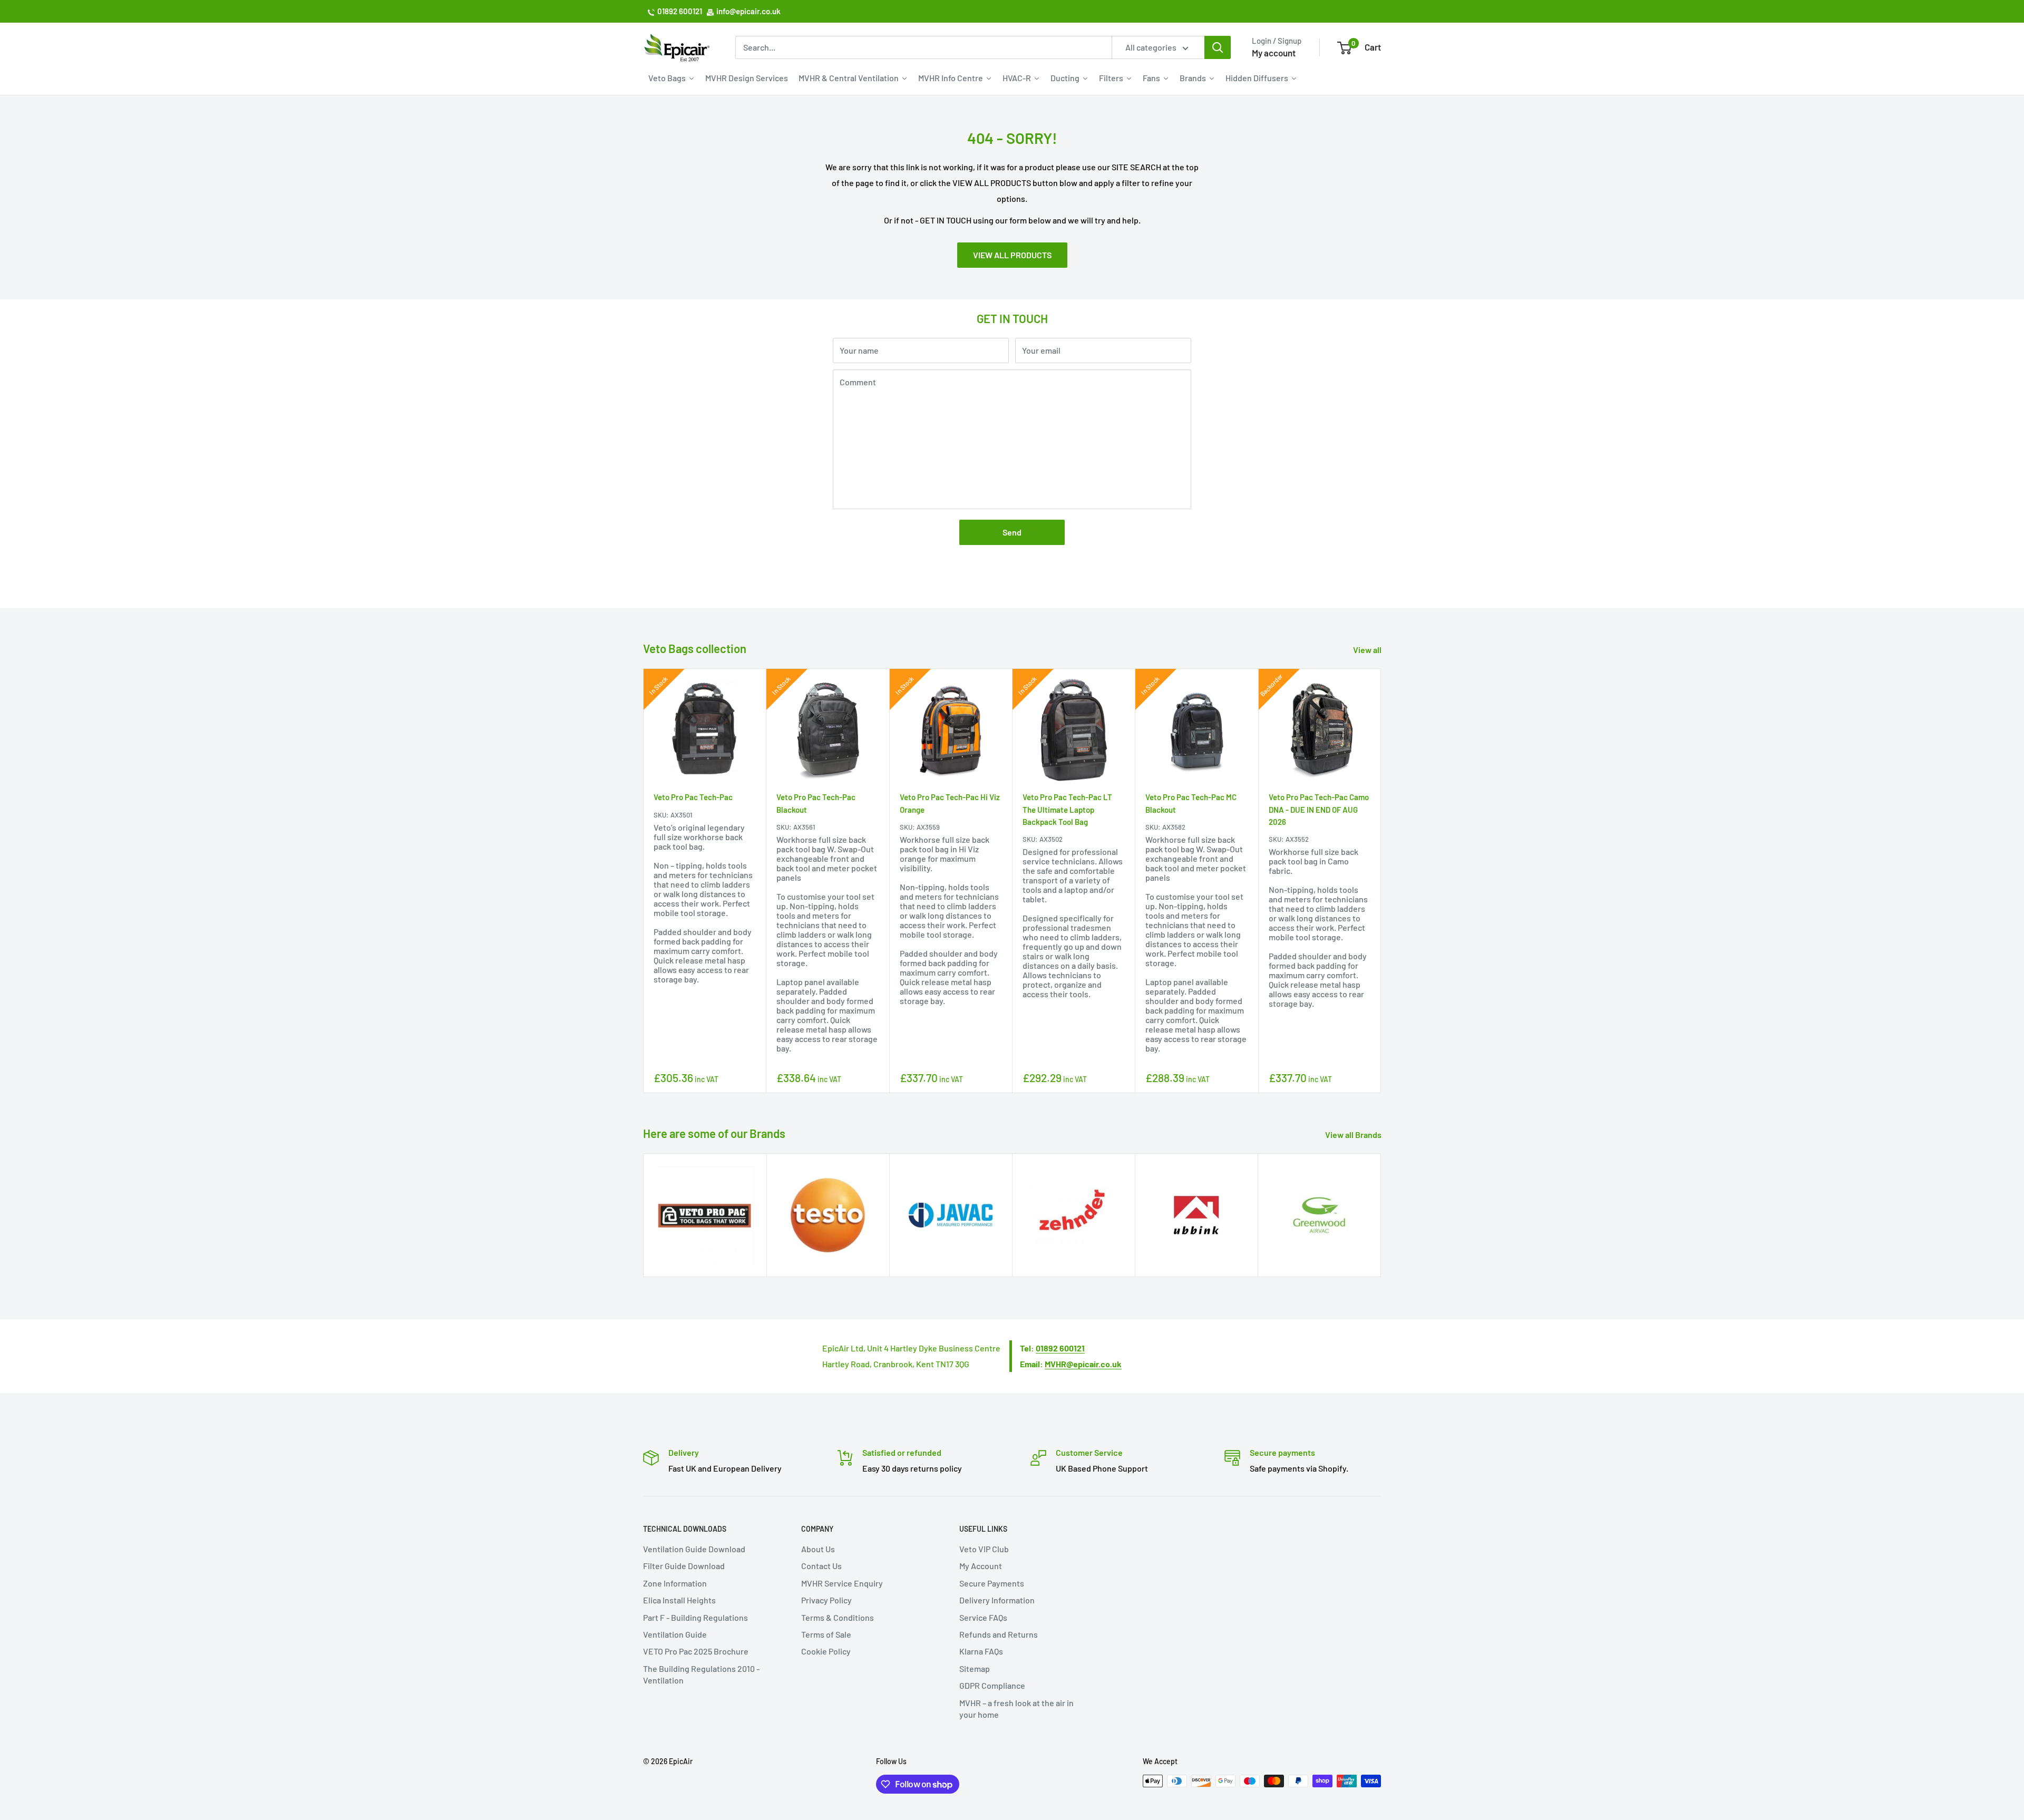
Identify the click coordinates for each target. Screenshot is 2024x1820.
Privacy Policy (826, 1600)
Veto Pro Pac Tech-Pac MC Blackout (1191, 803)
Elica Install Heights (679, 1600)
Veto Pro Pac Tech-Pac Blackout (816, 803)
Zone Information (675, 1583)
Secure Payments (992, 1583)
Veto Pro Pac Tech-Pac (693, 797)
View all (1368, 650)
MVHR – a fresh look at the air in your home (1016, 1709)
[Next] (1381, 880)
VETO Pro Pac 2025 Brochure (696, 1651)
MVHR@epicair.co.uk (1083, 1364)
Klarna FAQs (981, 1651)
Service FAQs (983, 1617)
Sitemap (975, 1668)
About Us (818, 1549)
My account (1274, 53)
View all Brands (1354, 1135)
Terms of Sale (826, 1634)
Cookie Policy (826, 1651)
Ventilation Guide (675, 1634)
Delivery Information (997, 1600)
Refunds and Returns (999, 1634)
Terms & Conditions (838, 1617)
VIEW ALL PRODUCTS (1012, 255)
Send (1012, 532)
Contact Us (821, 1566)
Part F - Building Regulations (695, 1617)
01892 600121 (680, 11)
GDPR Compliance (992, 1685)
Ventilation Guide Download (694, 1549)
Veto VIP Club (984, 1549)
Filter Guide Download (684, 1566)
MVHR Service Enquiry (842, 1583)
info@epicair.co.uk (748, 11)
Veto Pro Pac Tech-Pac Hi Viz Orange (950, 803)
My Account (981, 1566)
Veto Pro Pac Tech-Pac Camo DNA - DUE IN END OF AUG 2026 (1319, 809)
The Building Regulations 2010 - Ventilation (701, 1674)
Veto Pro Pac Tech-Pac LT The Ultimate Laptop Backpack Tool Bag (1067, 809)
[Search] (1218, 47)
